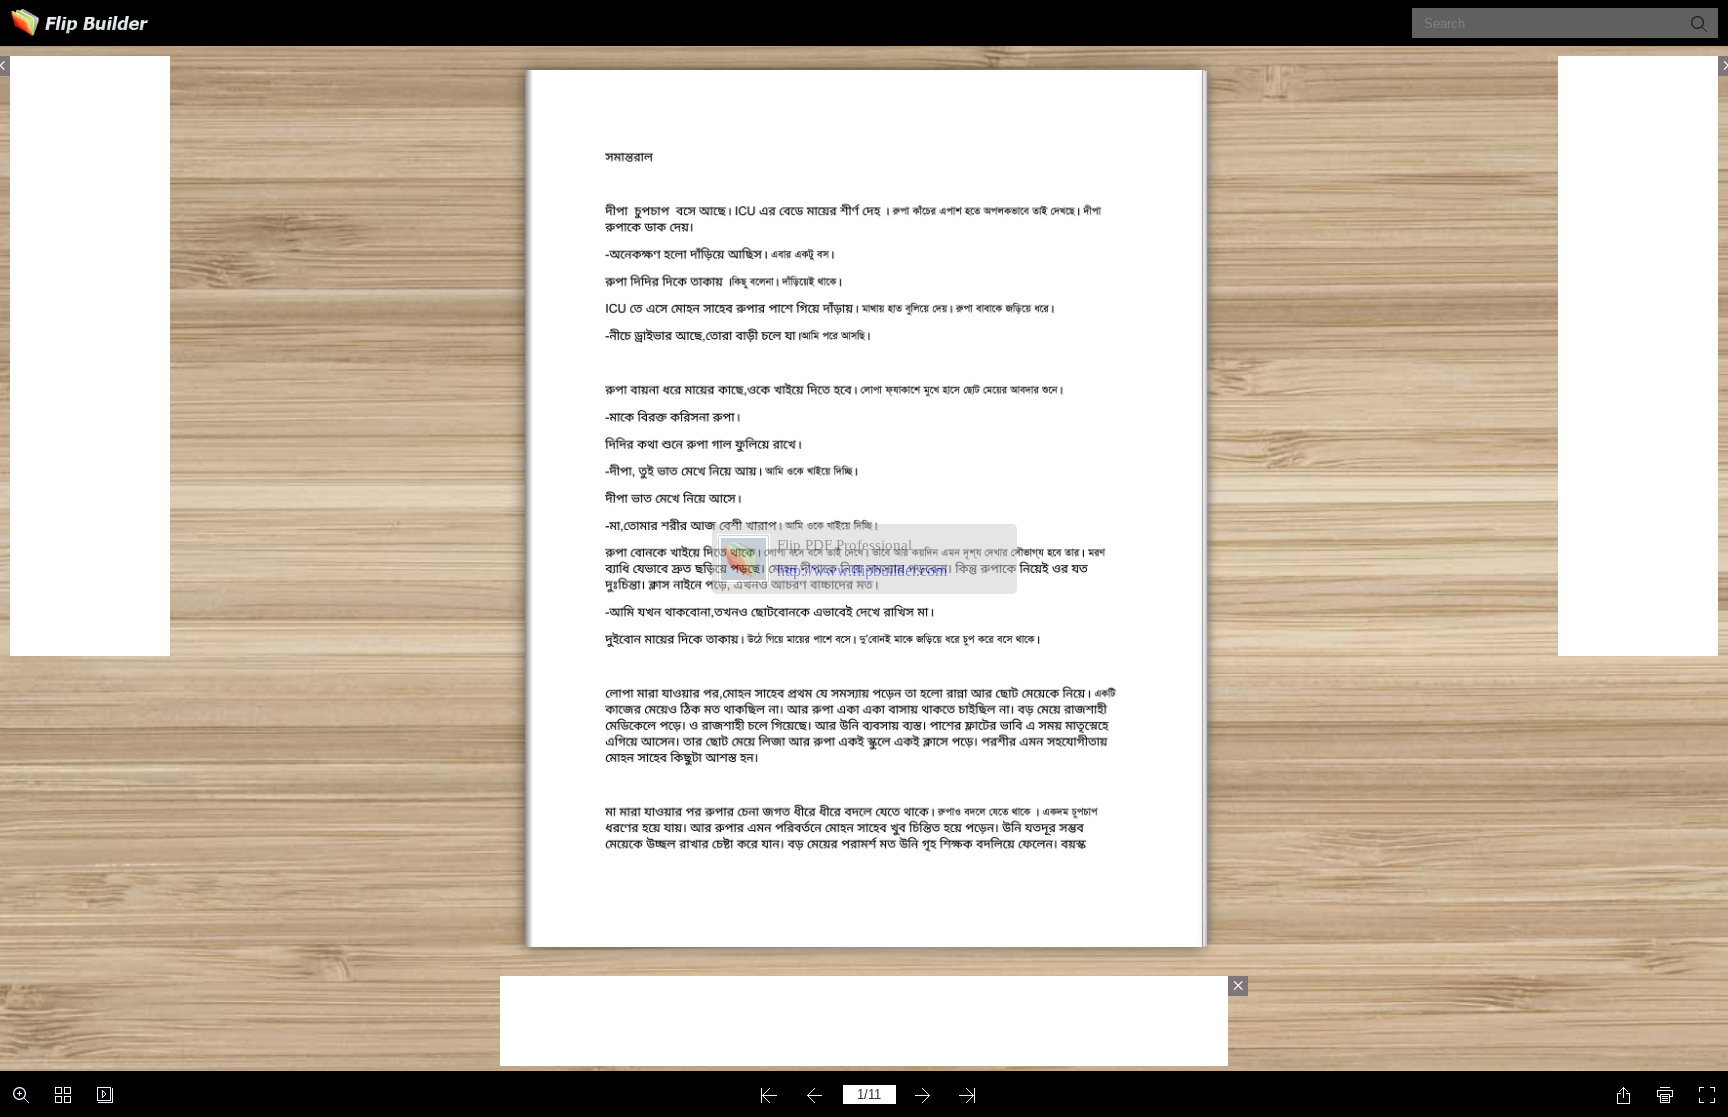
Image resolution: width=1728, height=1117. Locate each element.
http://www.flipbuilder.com (862, 570)
